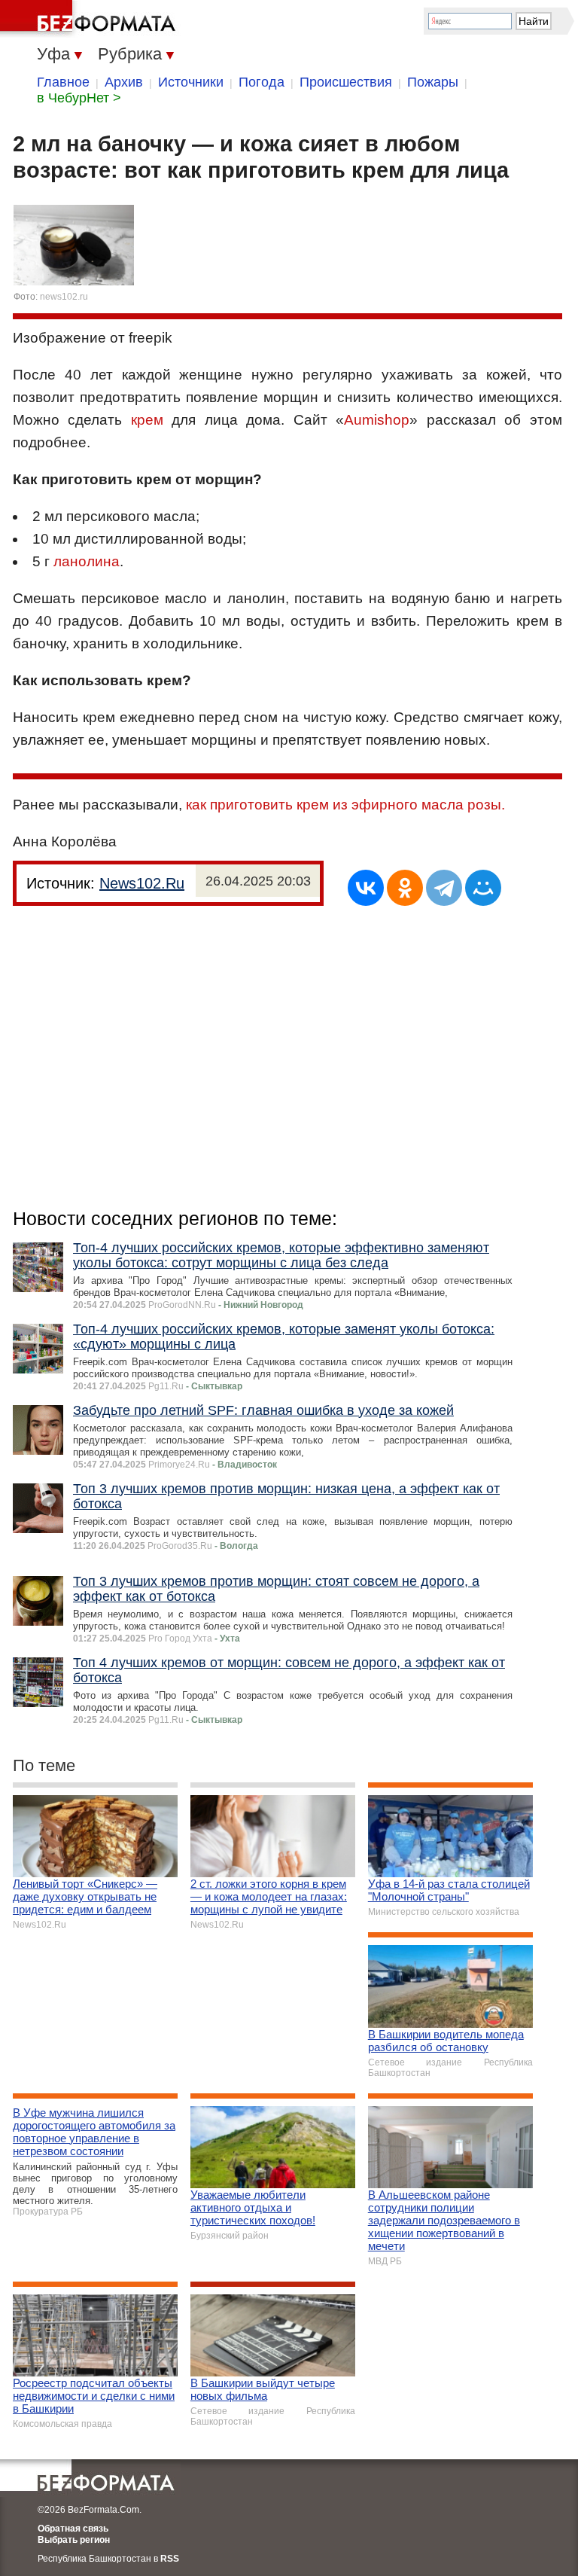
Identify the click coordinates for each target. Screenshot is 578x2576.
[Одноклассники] (405, 888)
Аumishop (377, 420)
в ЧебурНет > (79, 98)
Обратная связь (73, 2529)
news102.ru (64, 297)
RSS (170, 2559)
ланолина (87, 561)
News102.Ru (142, 883)
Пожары (433, 82)
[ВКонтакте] (366, 888)
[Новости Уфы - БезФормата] (90, 19)
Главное (63, 82)
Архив (124, 82)
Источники (191, 82)
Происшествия (346, 82)
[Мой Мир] (483, 888)
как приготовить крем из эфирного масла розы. (345, 805)
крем (147, 420)
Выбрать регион (74, 2540)
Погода (262, 82)
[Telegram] (444, 888)
